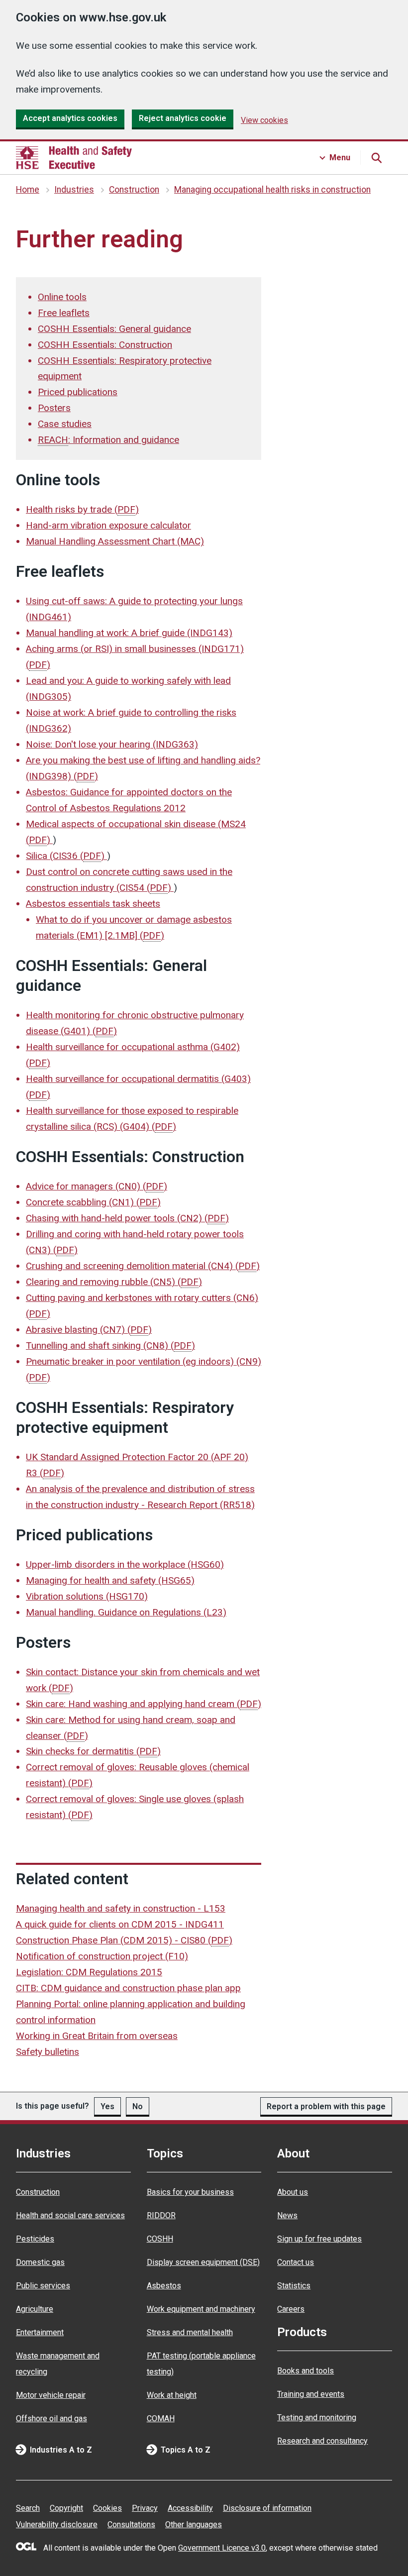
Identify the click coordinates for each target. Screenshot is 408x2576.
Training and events (311, 2394)
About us (293, 2192)
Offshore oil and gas (51, 2418)
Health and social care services (70, 2215)
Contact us (296, 2262)
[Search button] (376, 158)
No (138, 2106)
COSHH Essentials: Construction (105, 345)
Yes (107, 2106)
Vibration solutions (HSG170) (87, 1596)
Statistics (294, 2286)
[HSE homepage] (74, 158)
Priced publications (78, 392)
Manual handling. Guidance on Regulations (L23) (126, 1612)
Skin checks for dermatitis (93, 1751)
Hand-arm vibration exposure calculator (108, 525)
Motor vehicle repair (51, 2395)
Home (28, 190)
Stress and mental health (190, 2332)
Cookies (107, 2508)
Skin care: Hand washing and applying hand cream (144, 1704)
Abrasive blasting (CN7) (89, 1330)
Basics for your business (190, 2192)
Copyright (66, 2508)
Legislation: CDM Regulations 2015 (89, 1972)
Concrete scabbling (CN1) (93, 1202)
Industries (74, 190)
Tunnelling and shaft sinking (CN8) (110, 1345)
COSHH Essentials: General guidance (114, 329)
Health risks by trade (82, 509)
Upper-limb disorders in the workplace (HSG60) (125, 1564)
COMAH (161, 2418)
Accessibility (190, 2508)
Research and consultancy (322, 2441)
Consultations (131, 2524)
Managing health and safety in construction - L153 (121, 1908)
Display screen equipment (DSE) (203, 2262)
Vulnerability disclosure (57, 2524)
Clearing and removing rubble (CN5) (114, 1282)
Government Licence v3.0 (222, 2548)
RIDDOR (161, 2215)
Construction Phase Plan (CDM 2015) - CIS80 (124, 1940)
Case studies (65, 424)
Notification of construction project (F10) (102, 1956)
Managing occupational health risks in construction (272, 190)
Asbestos (164, 2286)
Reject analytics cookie (183, 118)
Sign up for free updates (319, 2239)
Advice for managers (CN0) (97, 1186)
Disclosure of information (267, 2508)
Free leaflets (64, 313)
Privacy (145, 2508)
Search (28, 2508)
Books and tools (306, 2371)
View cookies (264, 120)
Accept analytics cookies (70, 118)
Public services (43, 2286)
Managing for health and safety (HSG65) (110, 1580)
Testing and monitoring (317, 2417)
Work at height (172, 2395)
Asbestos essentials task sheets (93, 904)
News (287, 2215)
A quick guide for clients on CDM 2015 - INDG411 (120, 1924)
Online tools (62, 297)
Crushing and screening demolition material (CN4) (143, 1266)
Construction (134, 190)
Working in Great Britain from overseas (97, 2036)
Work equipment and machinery (201, 2309)
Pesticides (35, 2239)
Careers (291, 2309)
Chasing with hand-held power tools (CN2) (127, 1218)
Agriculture (35, 2309)
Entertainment (40, 2332)
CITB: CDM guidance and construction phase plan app (128, 1988)
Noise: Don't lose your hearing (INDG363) (112, 744)
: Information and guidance (108, 440)
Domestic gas (40, 2262)
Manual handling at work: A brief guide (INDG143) (129, 633)
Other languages (194, 2524)
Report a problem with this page (326, 2106)
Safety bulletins (48, 2052)
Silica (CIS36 (65, 856)
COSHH (160, 2239)
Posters (54, 408)
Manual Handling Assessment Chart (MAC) (115, 541)
